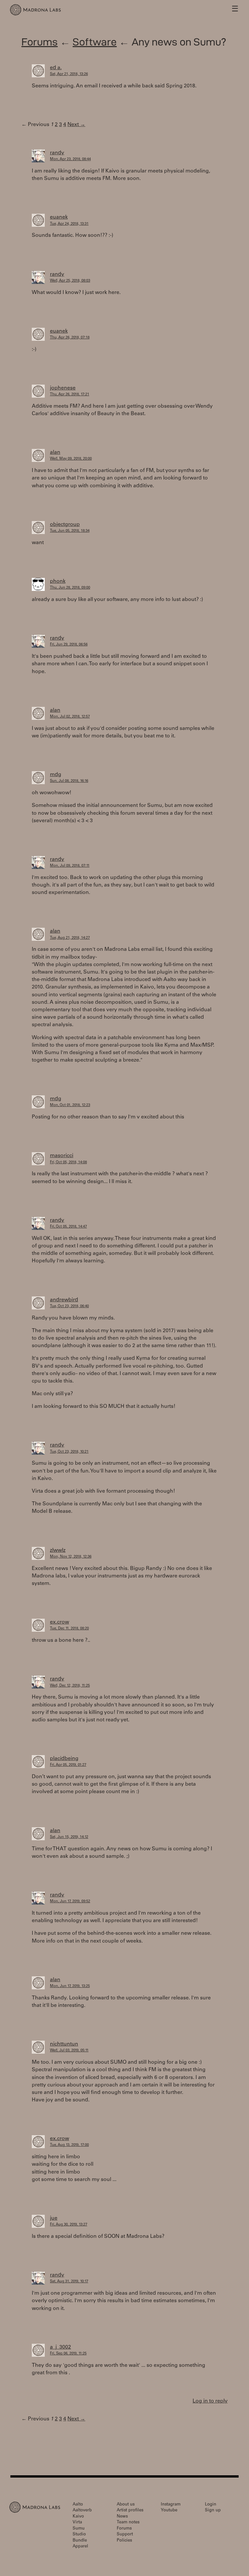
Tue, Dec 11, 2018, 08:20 (69, 1629)
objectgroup (65, 525)
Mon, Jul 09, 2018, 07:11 (70, 866)
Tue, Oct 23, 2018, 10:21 (69, 1452)
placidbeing (64, 1759)
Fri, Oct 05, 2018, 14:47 (68, 1227)
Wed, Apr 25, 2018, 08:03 (70, 281)
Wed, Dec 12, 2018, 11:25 (70, 1686)
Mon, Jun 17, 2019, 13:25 (70, 1986)
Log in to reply (210, 2401)
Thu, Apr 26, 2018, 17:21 (70, 395)
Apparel (80, 2547)
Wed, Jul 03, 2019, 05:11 (69, 2051)
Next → (76, 125)
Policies (124, 2541)
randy (57, 153)
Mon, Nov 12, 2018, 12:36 (71, 1557)
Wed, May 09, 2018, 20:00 (71, 459)
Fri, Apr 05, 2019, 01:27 (68, 1765)
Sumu (79, 2529)
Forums (40, 42)
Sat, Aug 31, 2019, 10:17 (69, 2282)
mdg (56, 775)
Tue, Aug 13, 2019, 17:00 (69, 2145)
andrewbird (64, 1300)
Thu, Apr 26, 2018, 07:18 (70, 338)
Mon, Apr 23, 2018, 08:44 (70, 159)
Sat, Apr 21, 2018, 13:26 (69, 74)
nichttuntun (64, 2044)
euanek (59, 217)
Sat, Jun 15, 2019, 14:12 (69, 1837)
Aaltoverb (82, 2511)
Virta (77, 2523)
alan (55, 453)
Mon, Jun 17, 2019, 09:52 (70, 1901)
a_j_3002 (60, 2347)
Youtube (169, 2511)
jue (54, 2218)
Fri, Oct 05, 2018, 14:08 (68, 1162)
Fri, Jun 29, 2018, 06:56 (69, 645)
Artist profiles (130, 2511)
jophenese (63, 388)
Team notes (128, 2523)
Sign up (213, 2511)
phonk (58, 581)
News (122, 2517)
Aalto (78, 2505)
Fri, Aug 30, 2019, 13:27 (69, 2225)
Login (211, 2505)
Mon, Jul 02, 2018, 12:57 (70, 717)
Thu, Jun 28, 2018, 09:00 (70, 588)
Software (95, 42)
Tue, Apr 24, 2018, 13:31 (69, 224)
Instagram (171, 2505)
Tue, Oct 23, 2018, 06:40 (69, 1306)
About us (126, 2505)
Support (125, 2535)
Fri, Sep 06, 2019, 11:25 (68, 2354)
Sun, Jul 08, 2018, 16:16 (69, 781)
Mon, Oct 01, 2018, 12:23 (70, 1105)
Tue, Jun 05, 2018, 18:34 (70, 531)
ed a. (56, 68)
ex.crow (59, 1622)
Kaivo (78, 2517)
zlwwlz (58, 1550)
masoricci (62, 1156)
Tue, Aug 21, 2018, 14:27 (70, 938)
